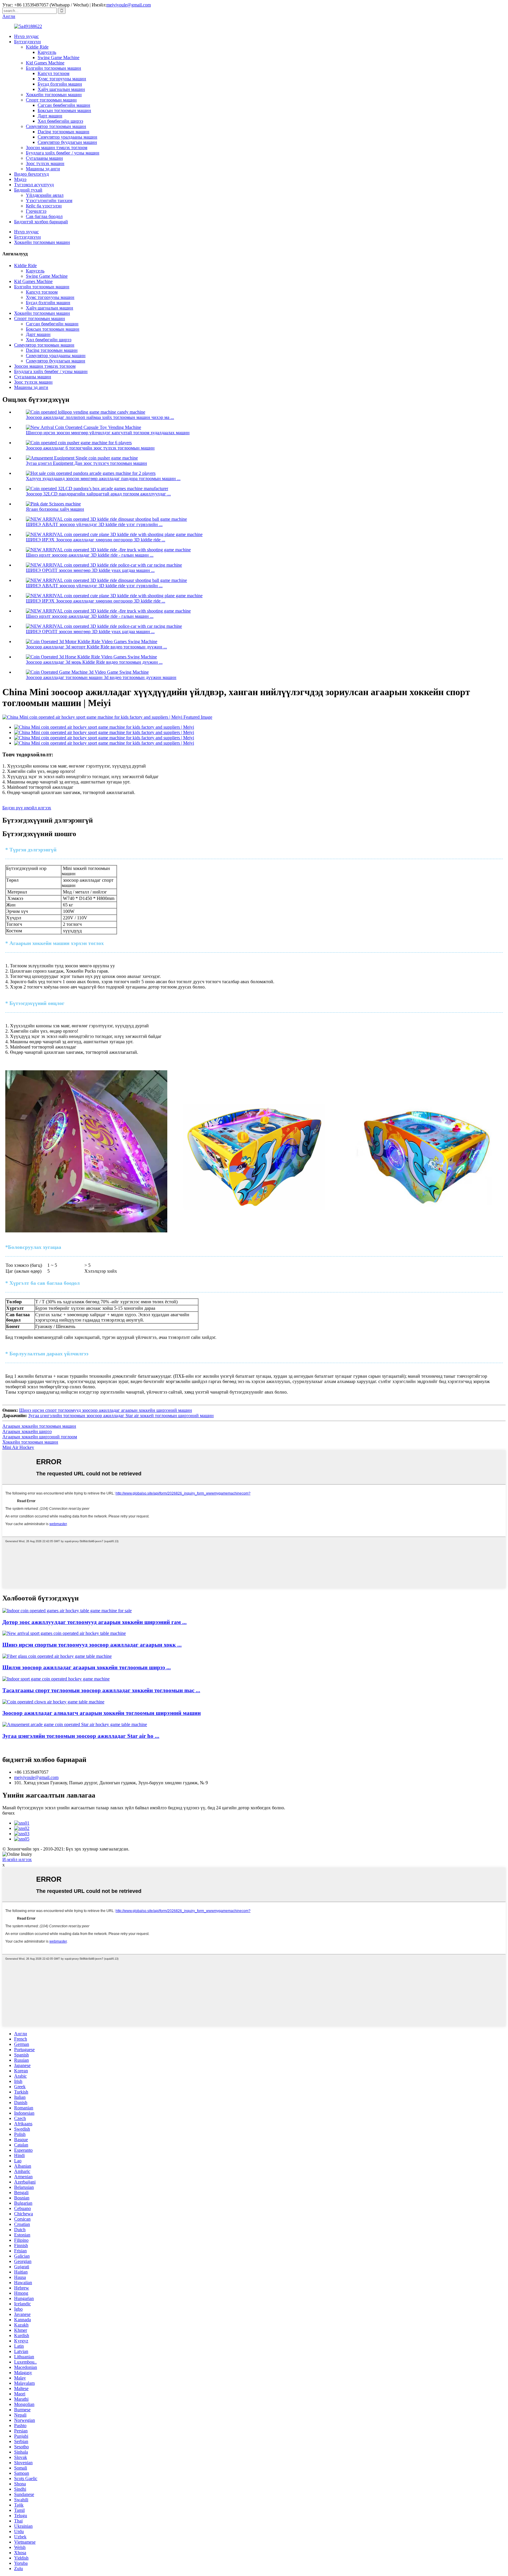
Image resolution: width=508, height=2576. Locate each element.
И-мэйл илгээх (17, 1859)
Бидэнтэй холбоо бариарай (41, 222)
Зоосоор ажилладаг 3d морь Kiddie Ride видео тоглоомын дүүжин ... (94, 662)
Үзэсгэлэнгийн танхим (49, 200)
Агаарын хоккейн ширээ (27, 1431)
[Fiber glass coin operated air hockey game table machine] (57, 1656)
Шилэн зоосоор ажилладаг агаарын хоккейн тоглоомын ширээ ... (87, 1667)
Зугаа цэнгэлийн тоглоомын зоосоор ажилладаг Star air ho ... (81, 1736)
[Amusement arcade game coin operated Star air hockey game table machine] (75, 1724)
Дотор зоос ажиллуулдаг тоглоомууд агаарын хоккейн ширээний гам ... (95, 1622)
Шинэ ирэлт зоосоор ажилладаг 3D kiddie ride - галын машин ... (90, 555)
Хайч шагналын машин (61, 89)
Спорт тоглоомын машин (51, 100)
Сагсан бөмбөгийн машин (64, 105)
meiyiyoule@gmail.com (129, 5)
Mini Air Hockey (18, 1447)
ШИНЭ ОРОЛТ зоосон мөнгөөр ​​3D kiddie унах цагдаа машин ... (90, 570)
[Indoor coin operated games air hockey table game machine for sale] (67, 1611)
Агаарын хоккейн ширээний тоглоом (40, 1437)
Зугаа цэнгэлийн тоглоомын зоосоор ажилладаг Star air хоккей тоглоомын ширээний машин (121, 1416)
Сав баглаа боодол (44, 216)
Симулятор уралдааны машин (67, 137)
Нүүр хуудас (26, 36)
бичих (9, 1813)
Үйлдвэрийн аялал (45, 195)
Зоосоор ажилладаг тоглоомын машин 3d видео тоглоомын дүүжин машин (101, 677)
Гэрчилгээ (36, 211)
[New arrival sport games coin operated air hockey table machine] (64, 1633)
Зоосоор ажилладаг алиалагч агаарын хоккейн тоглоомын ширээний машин (102, 1713)
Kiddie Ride (37, 47)
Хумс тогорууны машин (62, 79)
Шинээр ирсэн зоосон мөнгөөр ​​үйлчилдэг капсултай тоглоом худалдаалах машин (108, 433)
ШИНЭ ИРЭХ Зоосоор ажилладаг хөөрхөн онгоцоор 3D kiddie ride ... (96, 540)
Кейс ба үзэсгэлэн (44, 206)
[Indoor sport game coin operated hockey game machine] (56, 1679)
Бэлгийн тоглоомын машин (54, 68)
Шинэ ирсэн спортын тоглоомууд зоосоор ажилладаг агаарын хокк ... (92, 1645)
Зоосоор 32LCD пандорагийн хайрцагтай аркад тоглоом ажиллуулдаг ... (98, 494)
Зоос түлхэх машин (45, 163)
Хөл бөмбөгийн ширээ (60, 121)
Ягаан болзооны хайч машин (55, 509)
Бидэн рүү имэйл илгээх (27, 808)
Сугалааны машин (44, 158)
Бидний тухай (28, 190)
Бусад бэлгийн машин (60, 84)
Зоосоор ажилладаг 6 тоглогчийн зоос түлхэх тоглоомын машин (90, 448)
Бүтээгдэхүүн (27, 42)
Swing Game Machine (59, 58)
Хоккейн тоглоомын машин (54, 95)
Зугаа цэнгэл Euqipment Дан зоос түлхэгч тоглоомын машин (86, 463)
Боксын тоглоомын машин (64, 110)
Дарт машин (50, 116)
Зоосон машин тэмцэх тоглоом (57, 148)
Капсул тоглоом (54, 73)
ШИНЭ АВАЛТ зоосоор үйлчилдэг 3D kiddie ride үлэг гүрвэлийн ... (94, 524)
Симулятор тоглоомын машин (56, 126)
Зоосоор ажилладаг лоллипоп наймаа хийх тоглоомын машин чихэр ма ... (100, 417)
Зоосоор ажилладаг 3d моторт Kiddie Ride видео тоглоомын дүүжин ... (96, 647)
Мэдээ (20, 179)
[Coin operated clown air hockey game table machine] (53, 1702)
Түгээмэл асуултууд (34, 185)
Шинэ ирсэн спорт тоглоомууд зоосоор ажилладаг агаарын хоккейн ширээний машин (106, 1410)
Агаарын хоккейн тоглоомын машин (39, 1426)
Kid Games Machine (45, 63)
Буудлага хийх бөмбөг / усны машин (63, 153)
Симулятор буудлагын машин (67, 142)
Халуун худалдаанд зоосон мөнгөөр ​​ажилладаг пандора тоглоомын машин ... (103, 479)
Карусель (47, 52)
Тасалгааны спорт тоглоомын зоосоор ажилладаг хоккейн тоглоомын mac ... (101, 1690)
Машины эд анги (43, 169)
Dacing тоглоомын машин (63, 132)
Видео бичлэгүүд (31, 174)
